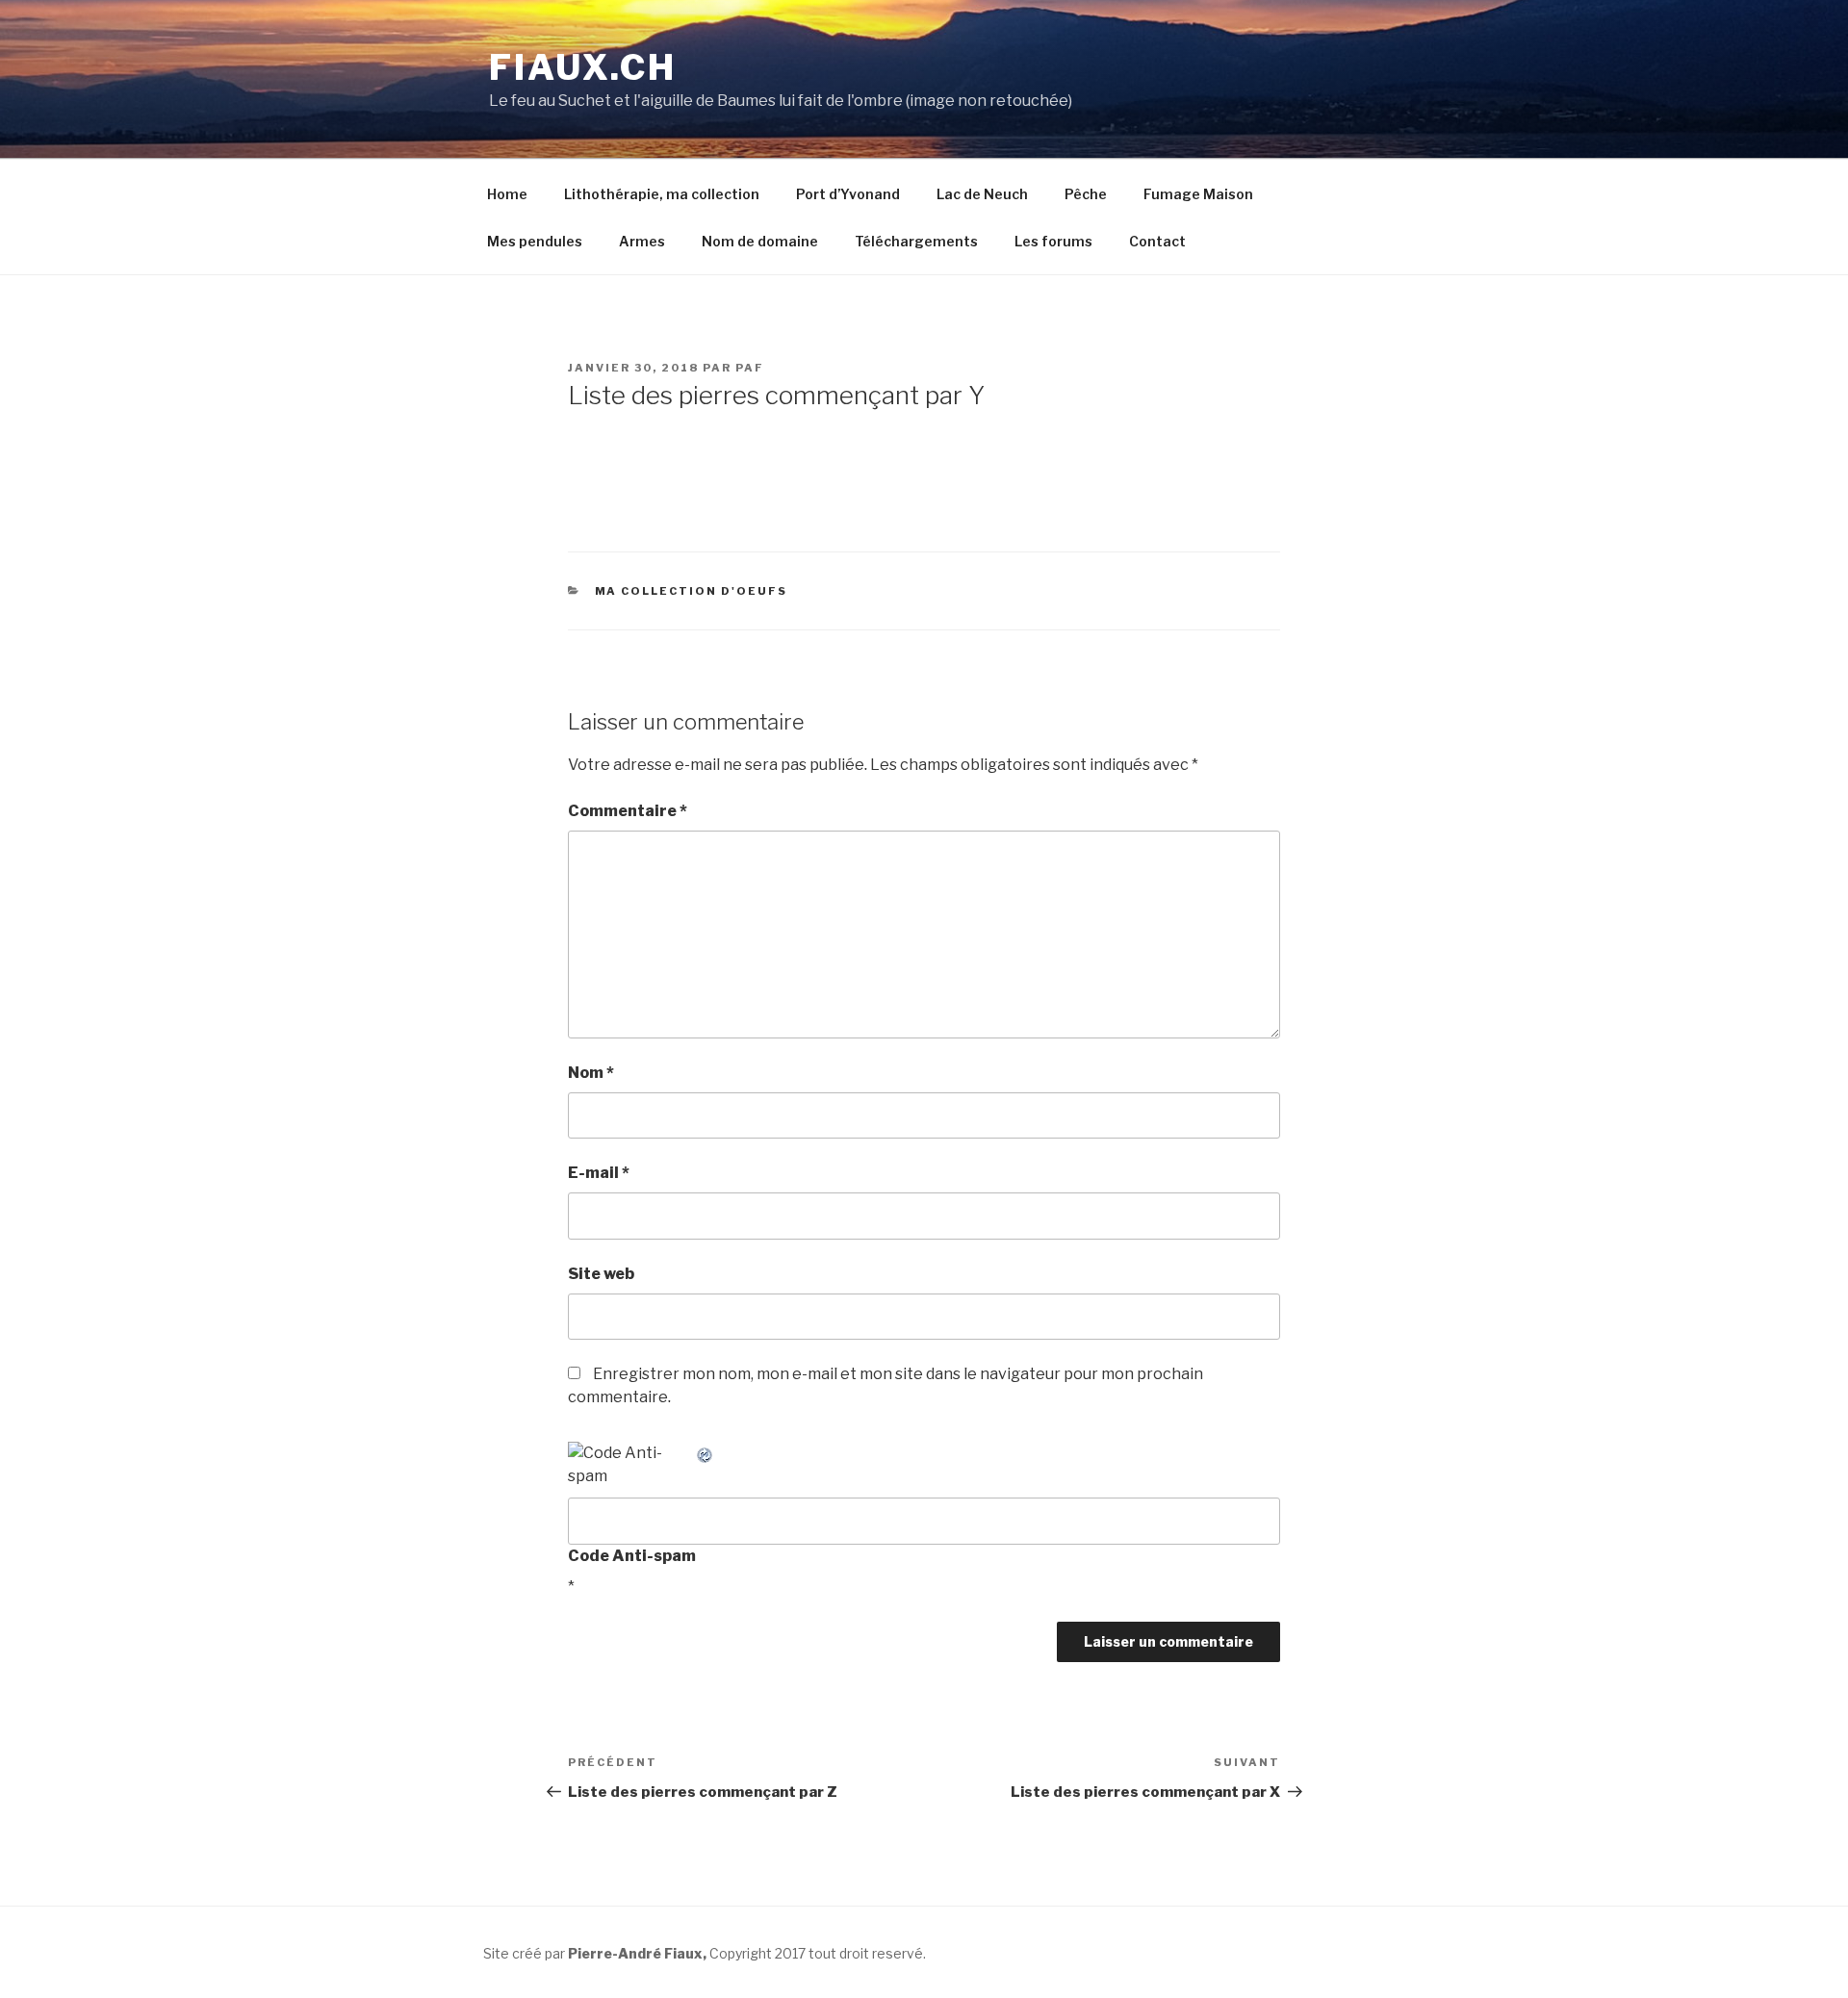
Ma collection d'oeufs (692, 591)
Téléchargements (916, 241)
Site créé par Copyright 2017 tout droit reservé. (705, 1953)
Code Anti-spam (632, 1556)
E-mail (599, 1173)
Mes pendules (535, 241)
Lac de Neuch (982, 194)
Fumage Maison (1198, 194)
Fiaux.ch (583, 67)
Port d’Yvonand (848, 194)
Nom (591, 1073)
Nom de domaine (760, 241)
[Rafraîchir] (706, 1453)
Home (507, 194)
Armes (642, 241)
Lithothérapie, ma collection (662, 194)
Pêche (1086, 194)
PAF (750, 368)
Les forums (1053, 241)
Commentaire (628, 811)
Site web (601, 1274)
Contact (1157, 241)
